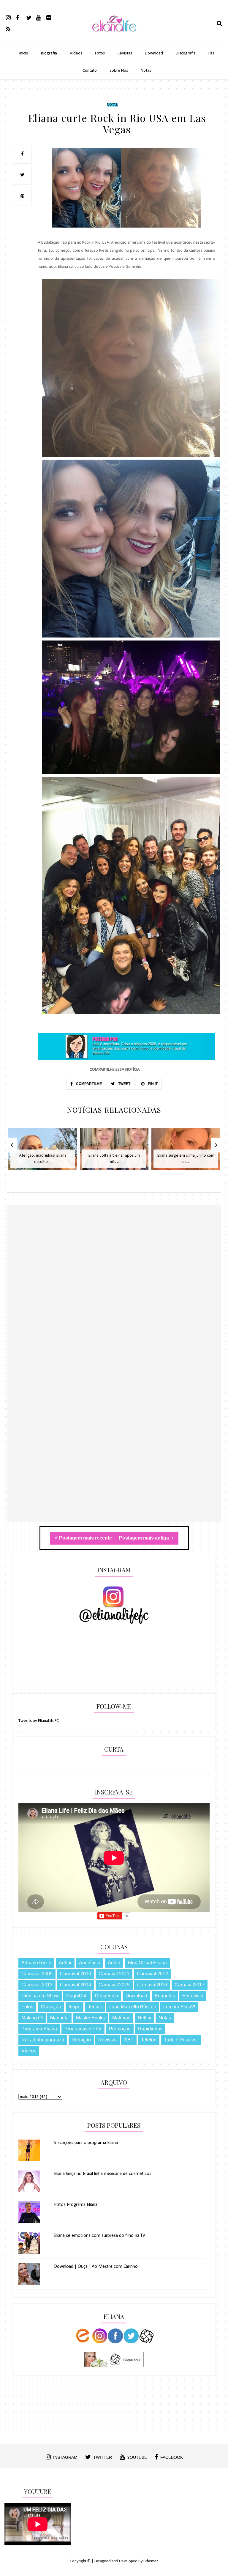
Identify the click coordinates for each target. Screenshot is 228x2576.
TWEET (124, 1084)
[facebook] (21, 17)
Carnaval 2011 (114, 1974)
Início (24, 53)
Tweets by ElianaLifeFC (39, 1721)
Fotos (100, 53)
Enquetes (165, 1996)
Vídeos (76, 53)
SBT (129, 2040)
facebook (172, 2457)
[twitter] (31, 17)
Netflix (144, 2018)
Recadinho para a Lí (43, 2040)
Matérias (121, 2018)
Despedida (107, 1996)
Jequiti (95, 2007)
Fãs (211, 53)
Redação (81, 2040)
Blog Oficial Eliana (147, 1963)
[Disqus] (114, 1291)
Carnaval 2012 (152, 1974)
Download (154, 53)
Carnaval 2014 (76, 1985)
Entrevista (193, 1996)
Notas (146, 71)
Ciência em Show (40, 1996)
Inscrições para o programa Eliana (86, 2143)
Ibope (75, 2007)
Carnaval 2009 (37, 1974)
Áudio (114, 1963)
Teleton (149, 2040)
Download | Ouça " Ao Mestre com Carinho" (97, 2267)
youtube (137, 2457)
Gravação (51, 2007)
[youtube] (41, 17)
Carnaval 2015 (114, 1985)
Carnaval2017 (190, 1985)
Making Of (32, 2018)
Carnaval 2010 (76, 1974)
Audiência (90, 1963)
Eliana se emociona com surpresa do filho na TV (100, 2236)
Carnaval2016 (152, 1985)
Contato (90, 71)
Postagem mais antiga (145, 1538)
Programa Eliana (39, 2029)
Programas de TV (83, 2029)
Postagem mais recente (85, 1538)
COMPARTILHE (88, 1084)
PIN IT (152, 1084)
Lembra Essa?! (179, 2007)
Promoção (120, 2029)
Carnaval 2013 (37, 1985)
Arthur (65, 1963)
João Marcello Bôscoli (133, 2007)
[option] (43, 1152)
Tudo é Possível (181, 2040)
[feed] (11, 29)
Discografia (186, 53)
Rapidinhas (150, 2029)
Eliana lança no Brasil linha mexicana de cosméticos (103, 2174)
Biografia (49, 53)
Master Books (90, 2018)
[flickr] (51, 17)
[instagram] (11, 17)
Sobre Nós (119, 71)
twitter (103, 2457)
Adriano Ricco (36, 1963)
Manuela (59, 2018)
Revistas (125, 53)
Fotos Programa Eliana (76, 2205)
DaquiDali (77, 1996)
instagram (65, 2457)
